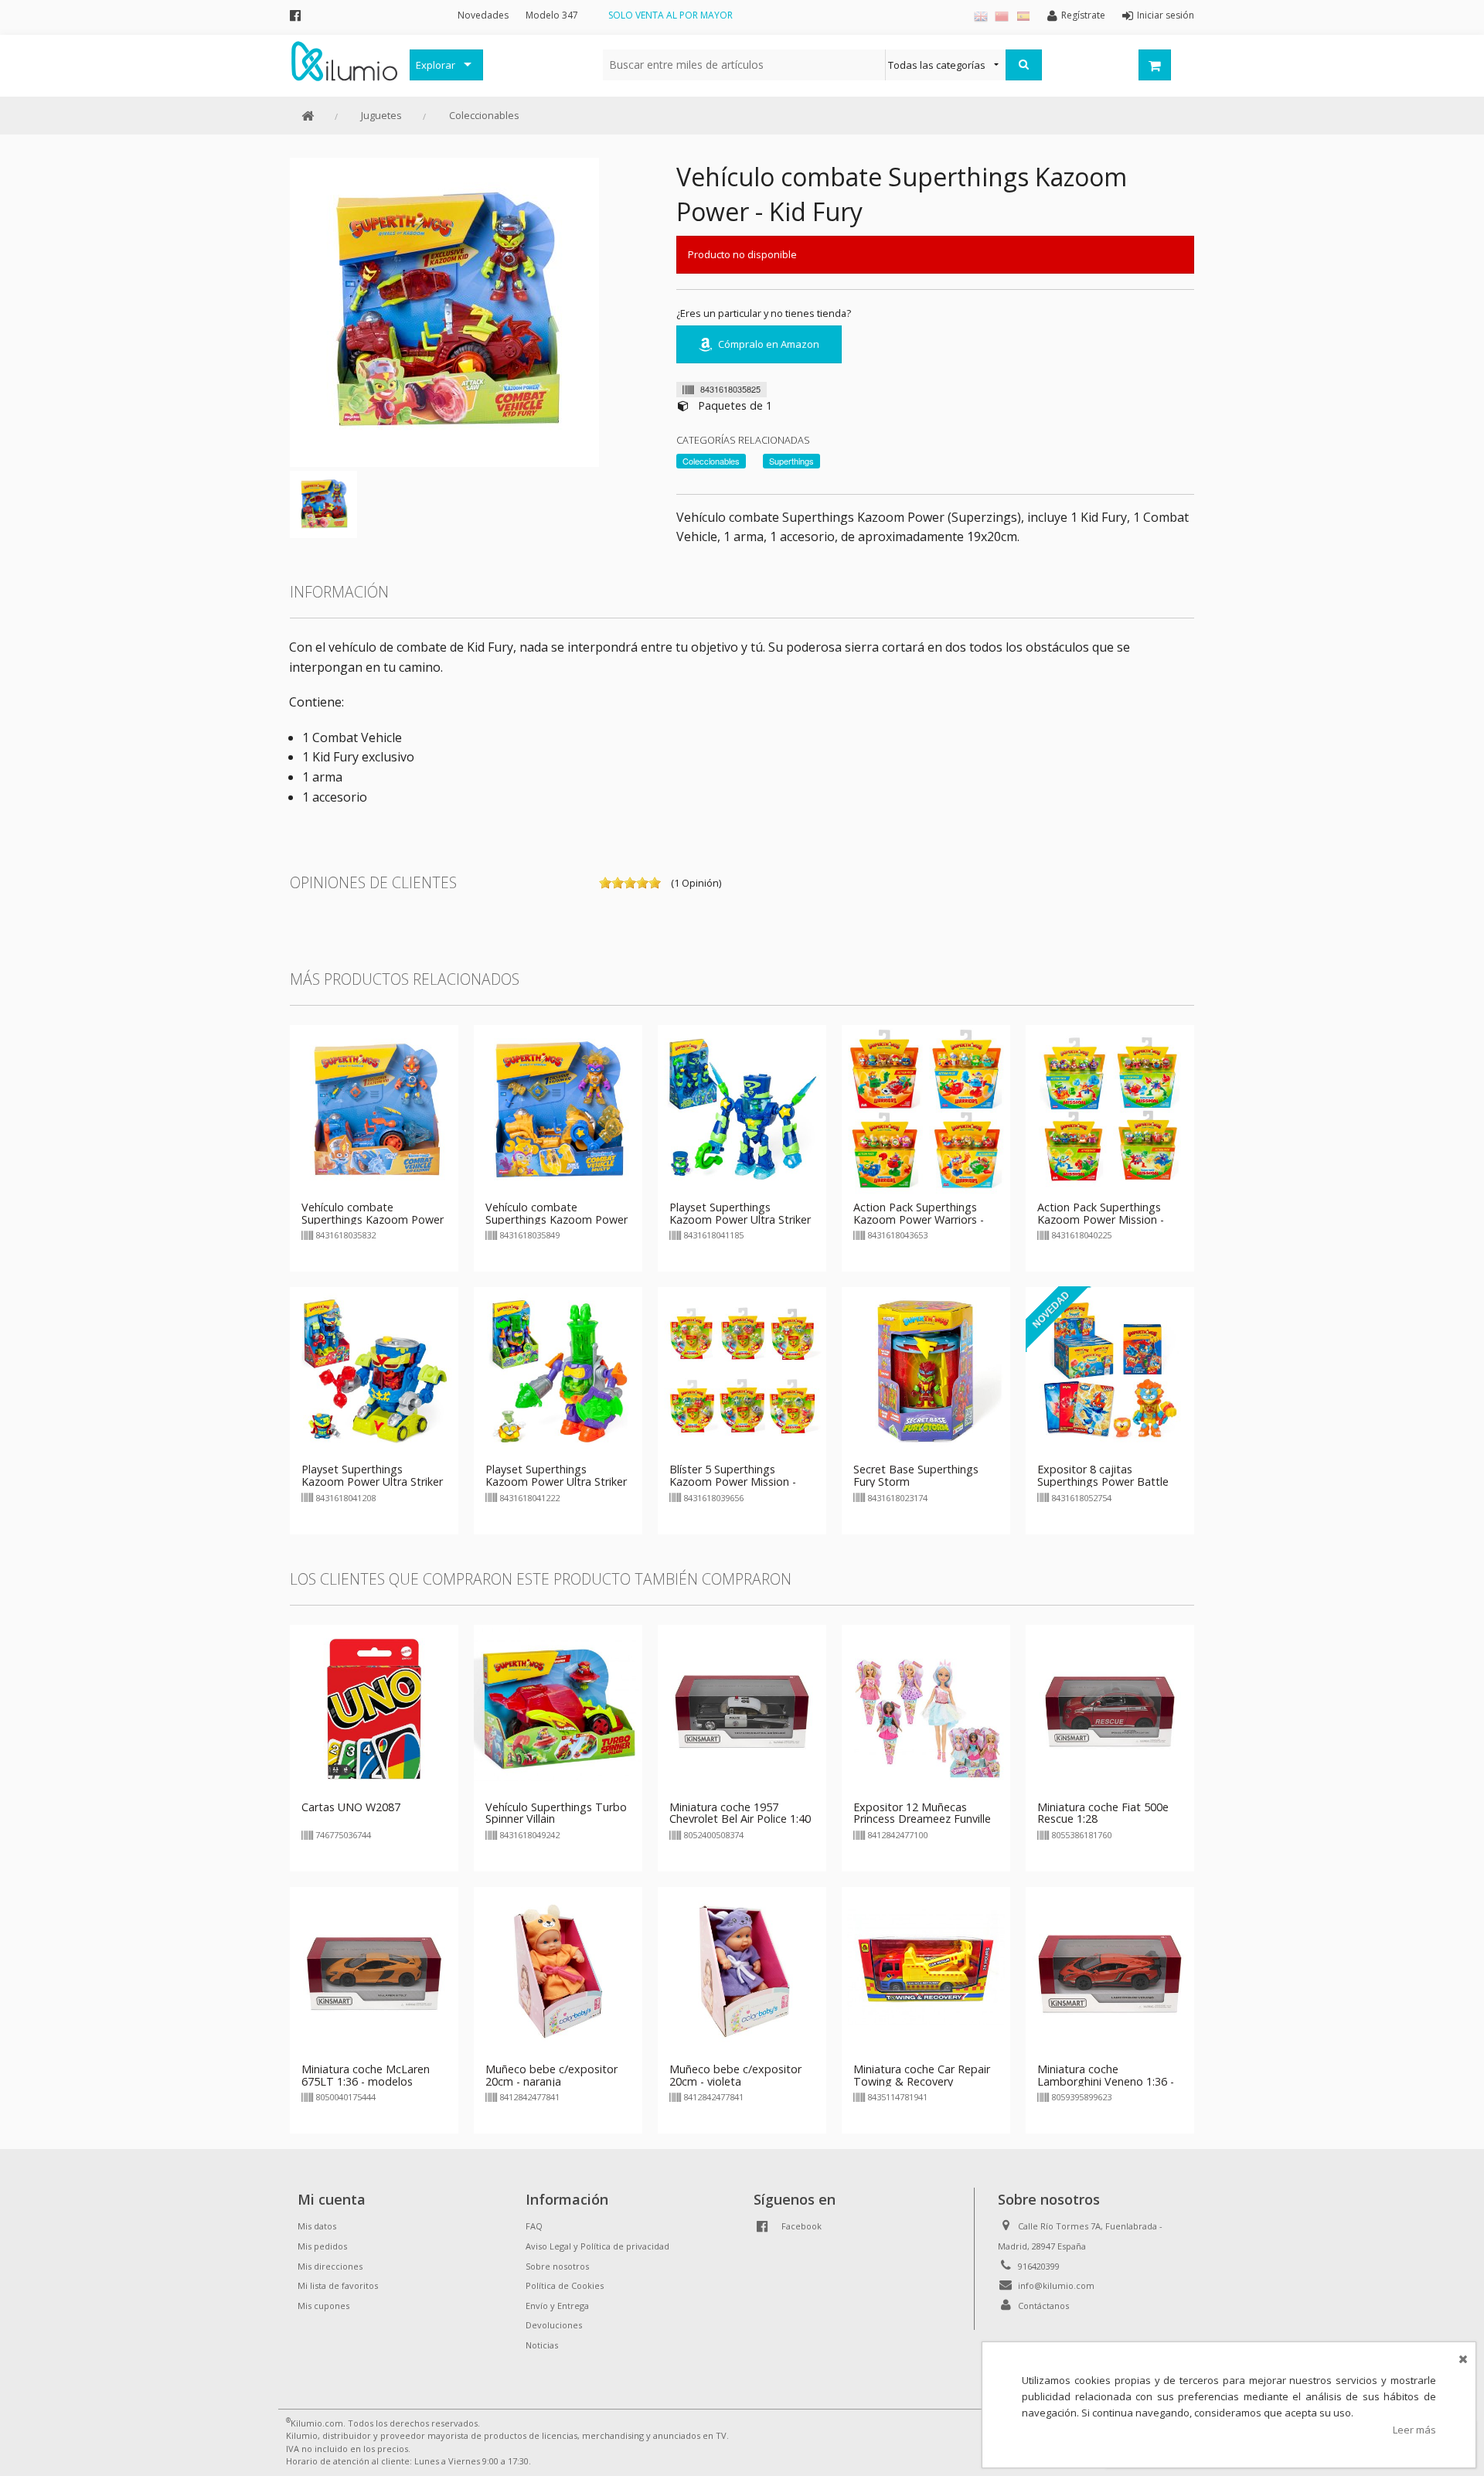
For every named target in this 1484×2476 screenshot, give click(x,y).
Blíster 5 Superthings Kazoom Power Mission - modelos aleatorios (733, 1482)
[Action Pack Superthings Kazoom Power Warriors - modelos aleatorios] (926, 1108)
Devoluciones (554, 2325)
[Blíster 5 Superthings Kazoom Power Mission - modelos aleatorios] (742, 1371)
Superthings (791, 461)
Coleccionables (484, 115)
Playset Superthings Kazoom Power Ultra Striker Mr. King (372, 1482)
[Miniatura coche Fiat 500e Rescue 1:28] (1110, 1708)
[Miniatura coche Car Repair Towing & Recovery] (926, 1970)
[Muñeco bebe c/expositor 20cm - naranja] (558, 1970)
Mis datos (317, 2226)
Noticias (542, 2345)
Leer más (1414, 2430)
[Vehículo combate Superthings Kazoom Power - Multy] (558, 1108)
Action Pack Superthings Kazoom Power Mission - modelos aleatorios (1101, 1219)
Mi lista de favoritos (338, 2285)
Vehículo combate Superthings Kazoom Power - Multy (556, 1219)
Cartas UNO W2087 (351, 1807)
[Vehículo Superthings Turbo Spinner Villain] (558, 1708)
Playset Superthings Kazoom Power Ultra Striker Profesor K (556, 1482)
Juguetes (381, 115)
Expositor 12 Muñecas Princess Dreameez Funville (922, 1813)
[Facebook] (295, 15)
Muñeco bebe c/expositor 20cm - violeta (735, 2075)
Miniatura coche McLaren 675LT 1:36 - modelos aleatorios (366, 2081)
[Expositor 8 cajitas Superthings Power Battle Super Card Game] (1110, 1371)
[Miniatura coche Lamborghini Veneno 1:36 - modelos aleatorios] (1110, 1970)
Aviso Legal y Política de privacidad (597, 2246)
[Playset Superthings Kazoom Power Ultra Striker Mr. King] (374, 1371)
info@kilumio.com (1056, 2285)
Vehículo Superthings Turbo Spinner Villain (556, 1813)
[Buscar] (1024, 65)
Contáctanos (1043, 2306)
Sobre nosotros (557, 2266)
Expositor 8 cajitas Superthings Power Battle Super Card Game (1103, 1482)
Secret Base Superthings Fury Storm (916, 1475)
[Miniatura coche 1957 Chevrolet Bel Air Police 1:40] (742, 1708)
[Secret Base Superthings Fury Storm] (926, 1371)
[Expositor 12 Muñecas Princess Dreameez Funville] (926, 1708)
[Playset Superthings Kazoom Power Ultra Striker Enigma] (742, 1108)
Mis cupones (323, 2306)
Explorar (436, 65)
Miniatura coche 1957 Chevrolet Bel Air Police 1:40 (740, 1813)
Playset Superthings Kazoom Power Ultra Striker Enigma (740, 1219)
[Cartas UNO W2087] (374, 1708)
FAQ (534, 2226)
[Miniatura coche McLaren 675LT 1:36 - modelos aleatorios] (374, 1970)
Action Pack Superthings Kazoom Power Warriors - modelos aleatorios (919, 1219)
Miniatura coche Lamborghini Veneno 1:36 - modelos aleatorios (1106, 2081)
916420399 (1039, 2266)
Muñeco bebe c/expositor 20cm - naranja (551, 2075)
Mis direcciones (330, 2266)
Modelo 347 (552, 15)
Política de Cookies (565, 2285)
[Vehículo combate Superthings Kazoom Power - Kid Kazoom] (374, 1108)
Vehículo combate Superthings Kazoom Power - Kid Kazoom (373, 1219)
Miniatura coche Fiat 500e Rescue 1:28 (1103, 1813)
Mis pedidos (322, 2246)
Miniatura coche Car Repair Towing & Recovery (922, 2075)
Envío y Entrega (557, 2306)
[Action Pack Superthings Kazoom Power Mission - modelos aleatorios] (1110, 1108)
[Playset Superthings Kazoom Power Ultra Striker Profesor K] (558, 1371)
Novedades (483, 15)
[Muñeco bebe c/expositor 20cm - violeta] (742, 1970)
